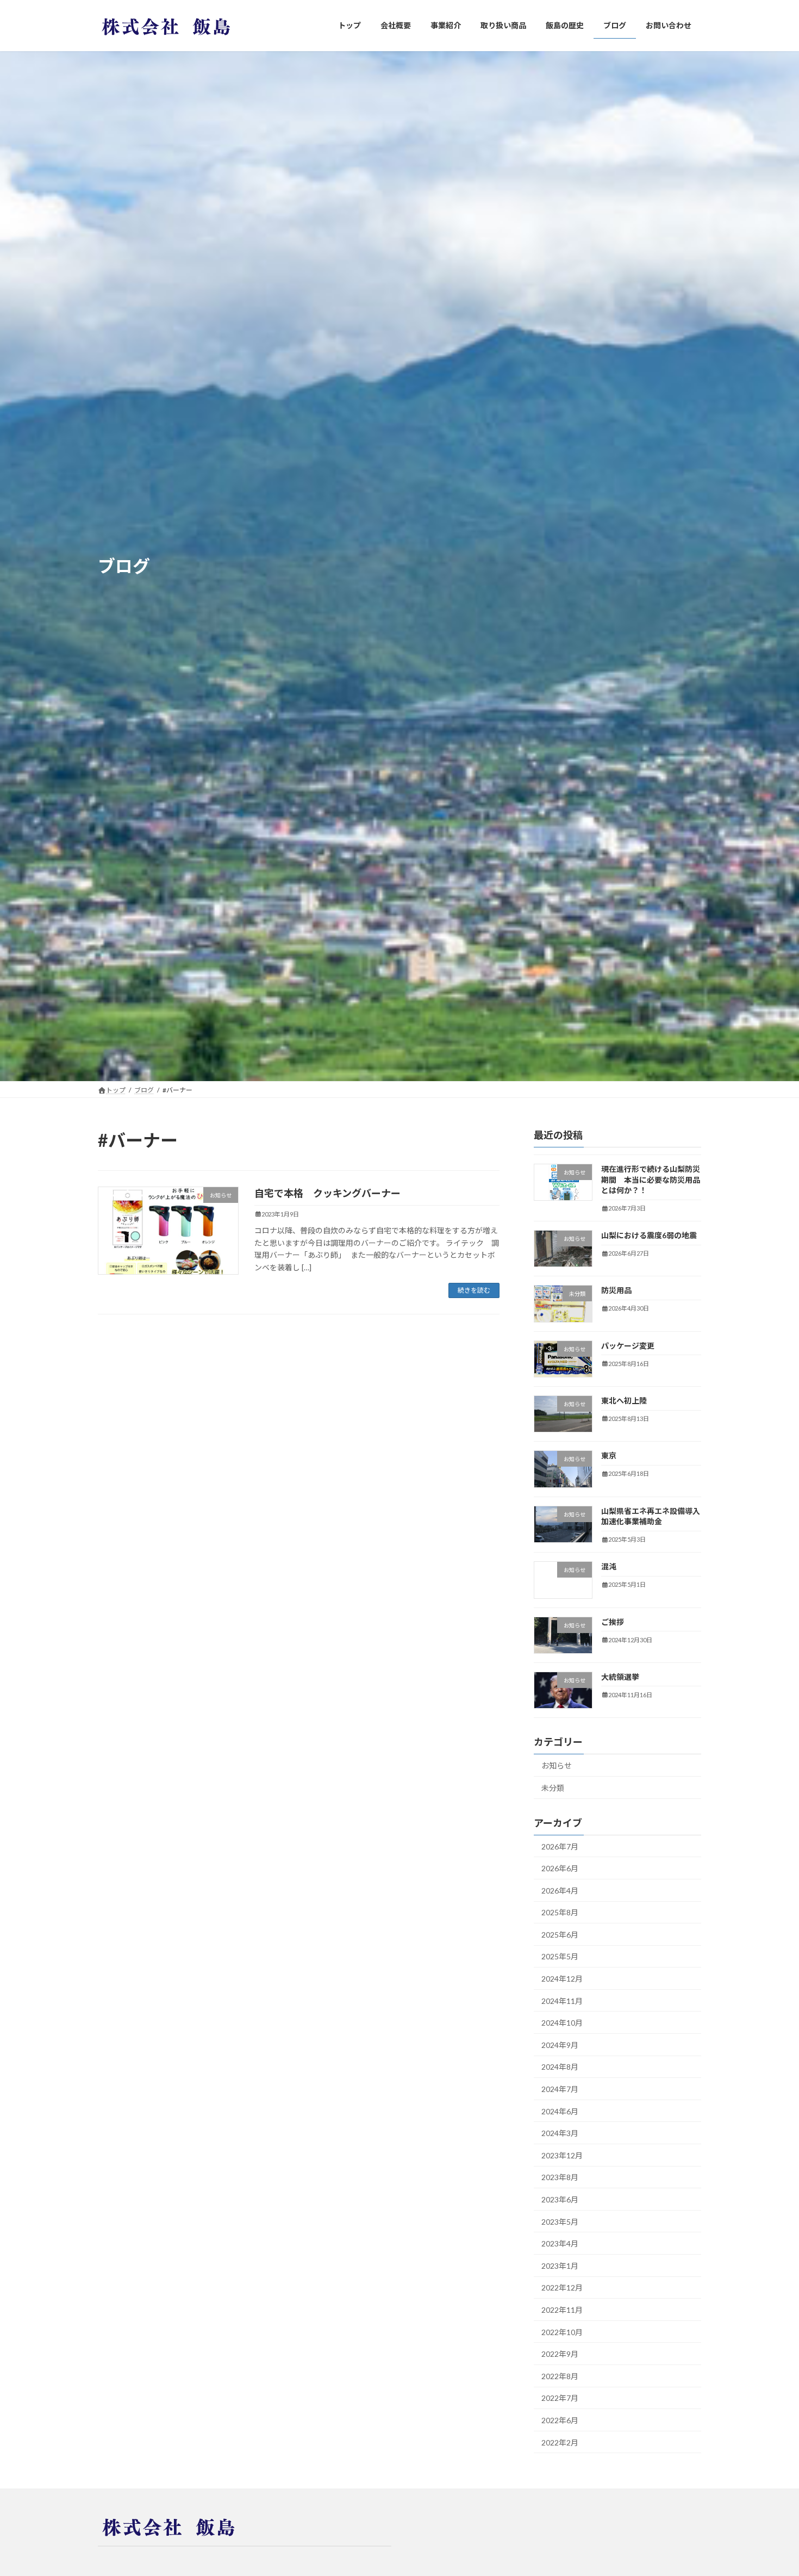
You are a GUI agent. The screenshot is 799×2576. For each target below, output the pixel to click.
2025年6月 (560, 1935)
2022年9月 (560, 2354)
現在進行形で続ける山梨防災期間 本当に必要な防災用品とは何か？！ (651, 1180)
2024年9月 (560, 2045)
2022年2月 (560, 2442)
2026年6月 (560, 1869)
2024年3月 (560, 2134)
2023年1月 (560, 2266)
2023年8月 (560, 2178)
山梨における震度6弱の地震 (649, 1236)
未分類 (553, 1788)
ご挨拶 (613, 1622)
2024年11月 (562, 2001)
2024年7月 (560, 2089)
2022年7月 (560, 2398)
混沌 (609, 1567)
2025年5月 (560, 1957)
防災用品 (616, 1291)
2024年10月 (562, 2023)
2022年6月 (560, 2420)
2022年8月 (560, 2376)
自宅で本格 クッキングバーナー (327, 1193)
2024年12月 (562, 1979)
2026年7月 (560, 1846)
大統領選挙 (620, 1677)
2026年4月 (560, 1891)
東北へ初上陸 (624, 1401)
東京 (609, 1456)
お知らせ (557, 1766)
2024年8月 (560, 2067)
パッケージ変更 (628, 1346)
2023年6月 (560, 2199)
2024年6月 (560, 2111)
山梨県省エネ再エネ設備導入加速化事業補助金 (651, 1516)
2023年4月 (560, 2244)
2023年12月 (562, 2155)
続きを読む (474, 1290)
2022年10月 (562, 2332)
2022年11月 (562, 2310)
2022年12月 (562, 2288)
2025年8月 (560, 1913)
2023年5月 (560, 2222)
